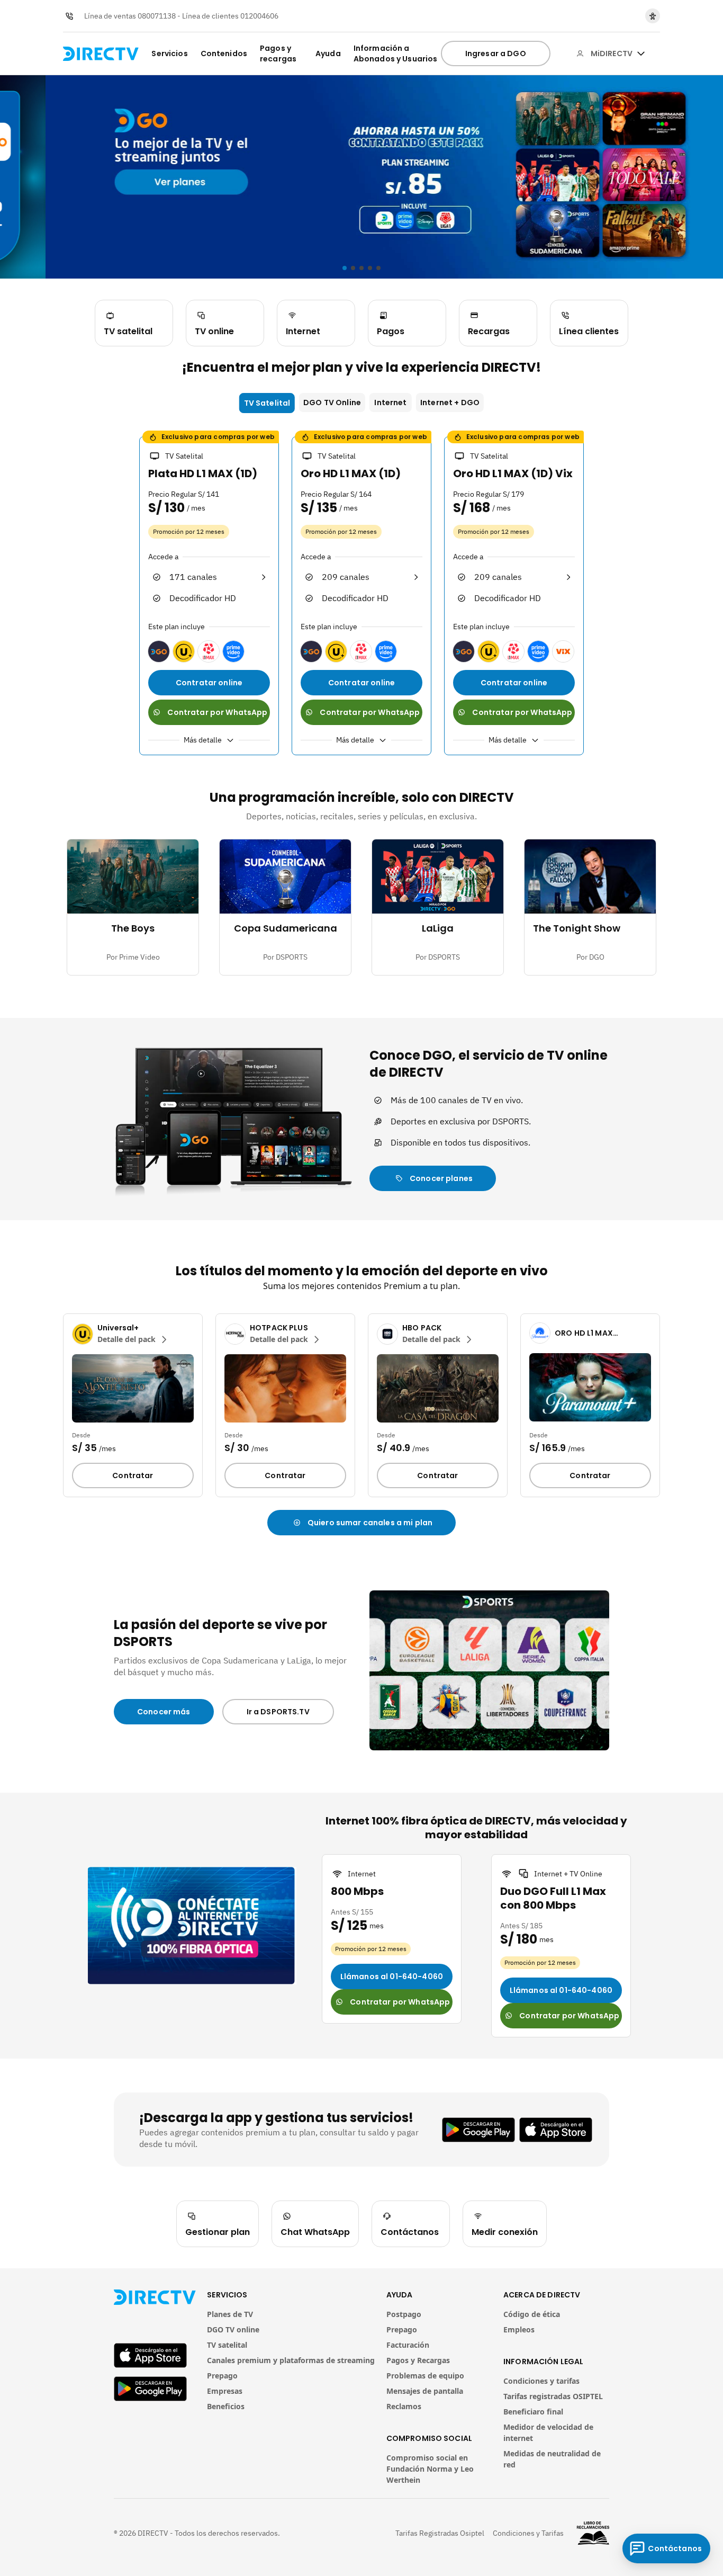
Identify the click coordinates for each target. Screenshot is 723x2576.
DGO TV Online (332, 402)
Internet (390, 402)
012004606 (259, 16)
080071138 (157, 16)
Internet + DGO (450, 402)
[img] (641, 53)
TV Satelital (267, 403)
